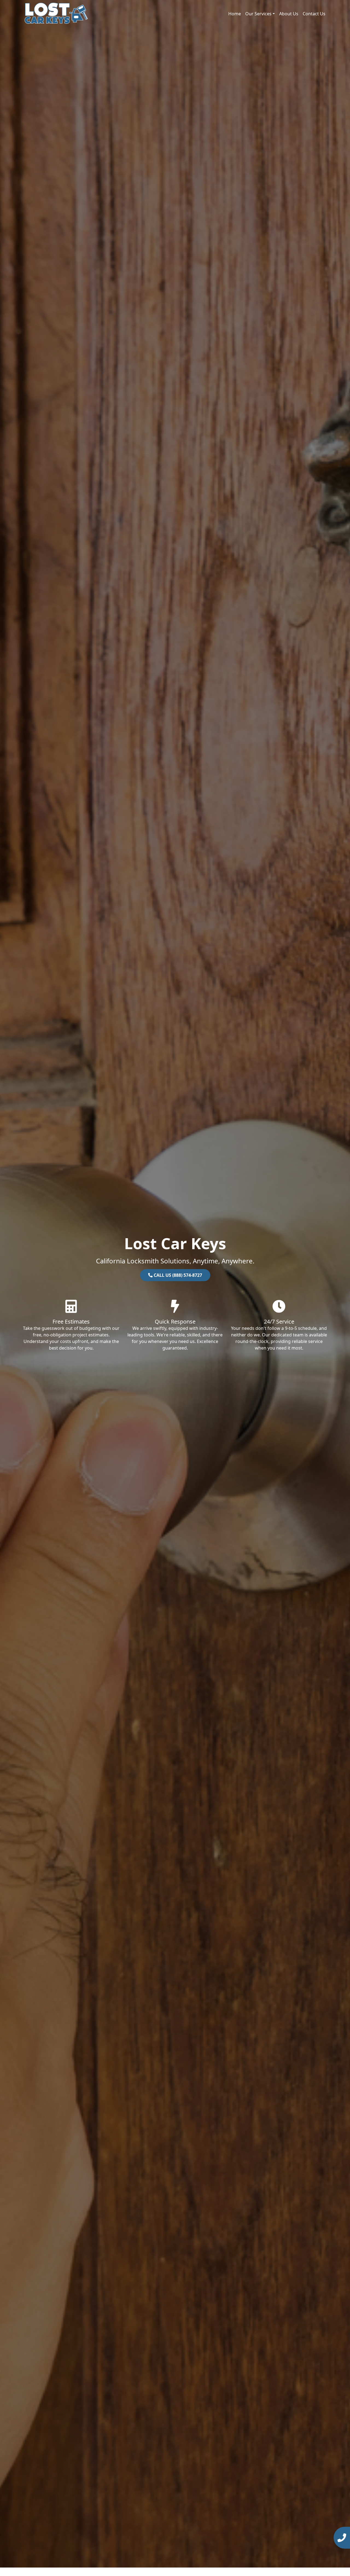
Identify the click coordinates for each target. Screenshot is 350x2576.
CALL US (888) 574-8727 (177, 1275)
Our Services (258, 14)
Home (235, 14)
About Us (289, 14)
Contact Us (314, 14)
